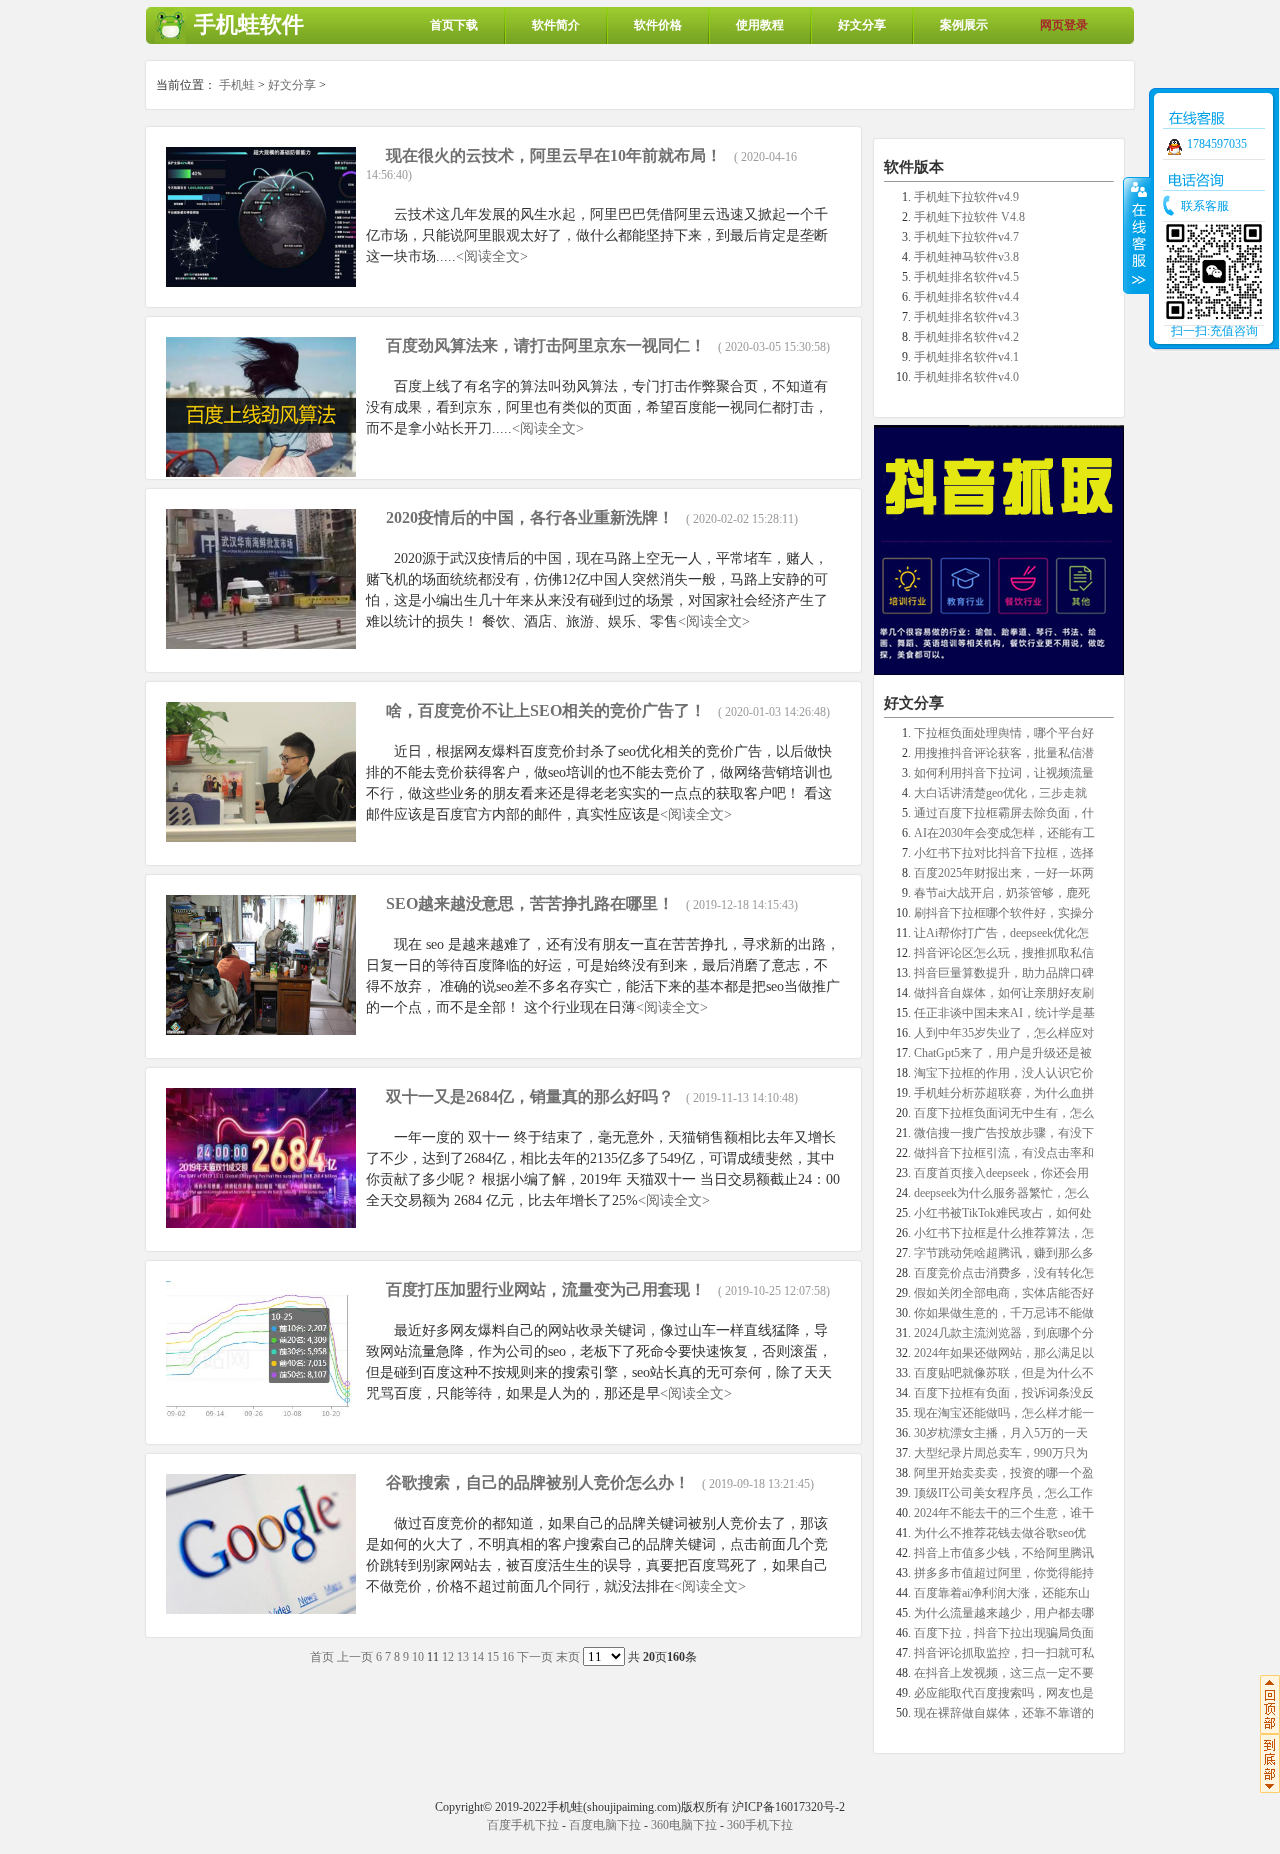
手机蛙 (237, 85)
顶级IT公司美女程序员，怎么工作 (1003, 1493)
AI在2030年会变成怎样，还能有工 (1004, 833)
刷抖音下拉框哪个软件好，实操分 (1004, 913)
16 (508, 1657)
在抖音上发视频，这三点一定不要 (1004, 1673)
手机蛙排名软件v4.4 (966, 297)
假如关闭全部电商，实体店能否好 (1004, 1293)
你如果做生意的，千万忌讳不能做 (1004, 1313)
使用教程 (760, 25)
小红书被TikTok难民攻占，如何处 (1003, 1213)
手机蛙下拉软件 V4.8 (969, 217)
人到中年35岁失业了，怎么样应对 (1004, 1033)
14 (478, 1657)
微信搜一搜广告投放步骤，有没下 (1004, 1133)
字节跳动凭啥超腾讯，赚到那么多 (1004, 1253)
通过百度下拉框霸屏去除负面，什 (1004, 813)
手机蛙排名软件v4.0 (966, 377)
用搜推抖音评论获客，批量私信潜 (1004, 753)
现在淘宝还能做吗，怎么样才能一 (1004, 1413)
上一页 (355, 1657)
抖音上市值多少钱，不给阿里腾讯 (1004, 1553)
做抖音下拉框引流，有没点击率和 (1004, 1153)
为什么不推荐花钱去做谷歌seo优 (1000, 1533)
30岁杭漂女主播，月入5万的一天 (1001, 1433)
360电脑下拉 (684, 1825)
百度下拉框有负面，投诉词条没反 (1004, 1393)
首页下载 (454, 25)
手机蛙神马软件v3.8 (966, 257)
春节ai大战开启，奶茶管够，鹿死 (1002, 893)
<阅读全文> (492, 256)
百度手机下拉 (523, 1825)
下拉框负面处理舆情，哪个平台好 (1004, 733)
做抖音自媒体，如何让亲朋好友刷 (1004, 993)
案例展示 (964, 25)
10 (418, 1657)
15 (493, 1657)
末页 (568, 1657)
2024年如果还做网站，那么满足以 (1004, 1353)
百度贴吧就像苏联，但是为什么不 (1004, 1373)
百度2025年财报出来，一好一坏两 (1004, 873)
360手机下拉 (760, 1825)
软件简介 (556, 25)
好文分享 (862, 25)
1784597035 (1217, 144)
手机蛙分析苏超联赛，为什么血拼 (1004, 1093)
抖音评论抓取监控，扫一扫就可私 (1004, 1653)
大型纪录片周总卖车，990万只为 (1001, 1453)
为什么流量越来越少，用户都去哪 (1004, 1613)
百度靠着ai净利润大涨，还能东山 (1002, 1593)
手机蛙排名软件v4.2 (966, 337)
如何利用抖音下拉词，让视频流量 (1004, 773)
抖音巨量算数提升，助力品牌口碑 (1004, 973)
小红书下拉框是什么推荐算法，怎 (1004, 1233)
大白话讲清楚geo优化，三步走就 (1000, 793)
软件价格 (658, 25)
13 (463, 1657)
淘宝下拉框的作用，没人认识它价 (1004, 1073)
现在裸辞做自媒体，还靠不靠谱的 (1004, 1713)
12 (448, 1657)
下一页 (535, 1657)
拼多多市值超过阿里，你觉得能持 (1004, 1573)
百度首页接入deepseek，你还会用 (1001, 1173)
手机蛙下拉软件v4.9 (966, 197)
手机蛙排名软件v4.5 (966, 277)
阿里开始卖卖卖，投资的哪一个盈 (1004, 1473)
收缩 (1137, 235)
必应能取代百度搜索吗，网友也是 (1004, 1693)
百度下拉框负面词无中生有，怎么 (1004, 1113)
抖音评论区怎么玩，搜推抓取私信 (1004, 953)
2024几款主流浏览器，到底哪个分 (1004, 1333)
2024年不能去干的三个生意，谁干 (1004, 1513)
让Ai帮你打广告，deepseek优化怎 (1001, 933)
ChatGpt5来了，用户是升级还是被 (1003, 1053)
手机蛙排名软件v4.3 (966, 317)
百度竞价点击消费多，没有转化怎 (1004, 1273)
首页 (322, 1657)
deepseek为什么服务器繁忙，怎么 (1001, 1193)
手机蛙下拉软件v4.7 (966, 237)
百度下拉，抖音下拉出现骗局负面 (1004, 1633)
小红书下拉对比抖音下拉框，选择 (1004, 853)
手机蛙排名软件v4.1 (966, 357)
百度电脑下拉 (605, 1825)
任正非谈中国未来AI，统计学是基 (1004, 1013)
